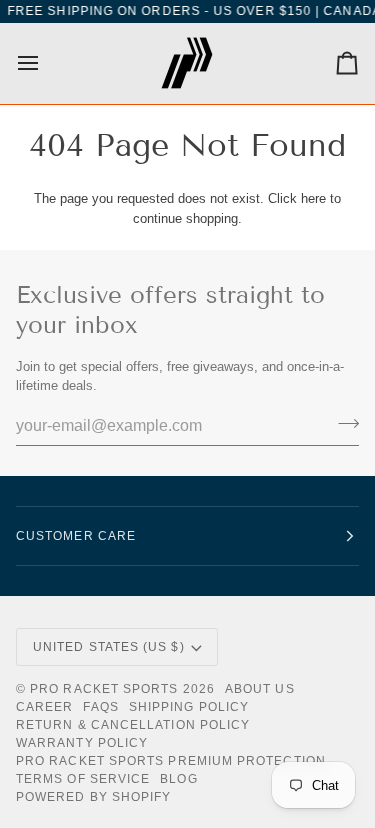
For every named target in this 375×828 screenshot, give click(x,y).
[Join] (342, 424)
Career (44, 707)
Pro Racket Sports (104, 689)
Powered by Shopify (93, 797)
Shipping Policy (189, 707)
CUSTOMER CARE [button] (76, 536)
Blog (178, 779)
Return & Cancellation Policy (133, 725)
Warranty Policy (82, 743)
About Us (260, 689)
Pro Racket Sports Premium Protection (171, 761)
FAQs (100, 707)
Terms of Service (83, 779)
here (313, 198)
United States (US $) (109, 647)
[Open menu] (46, 63)
